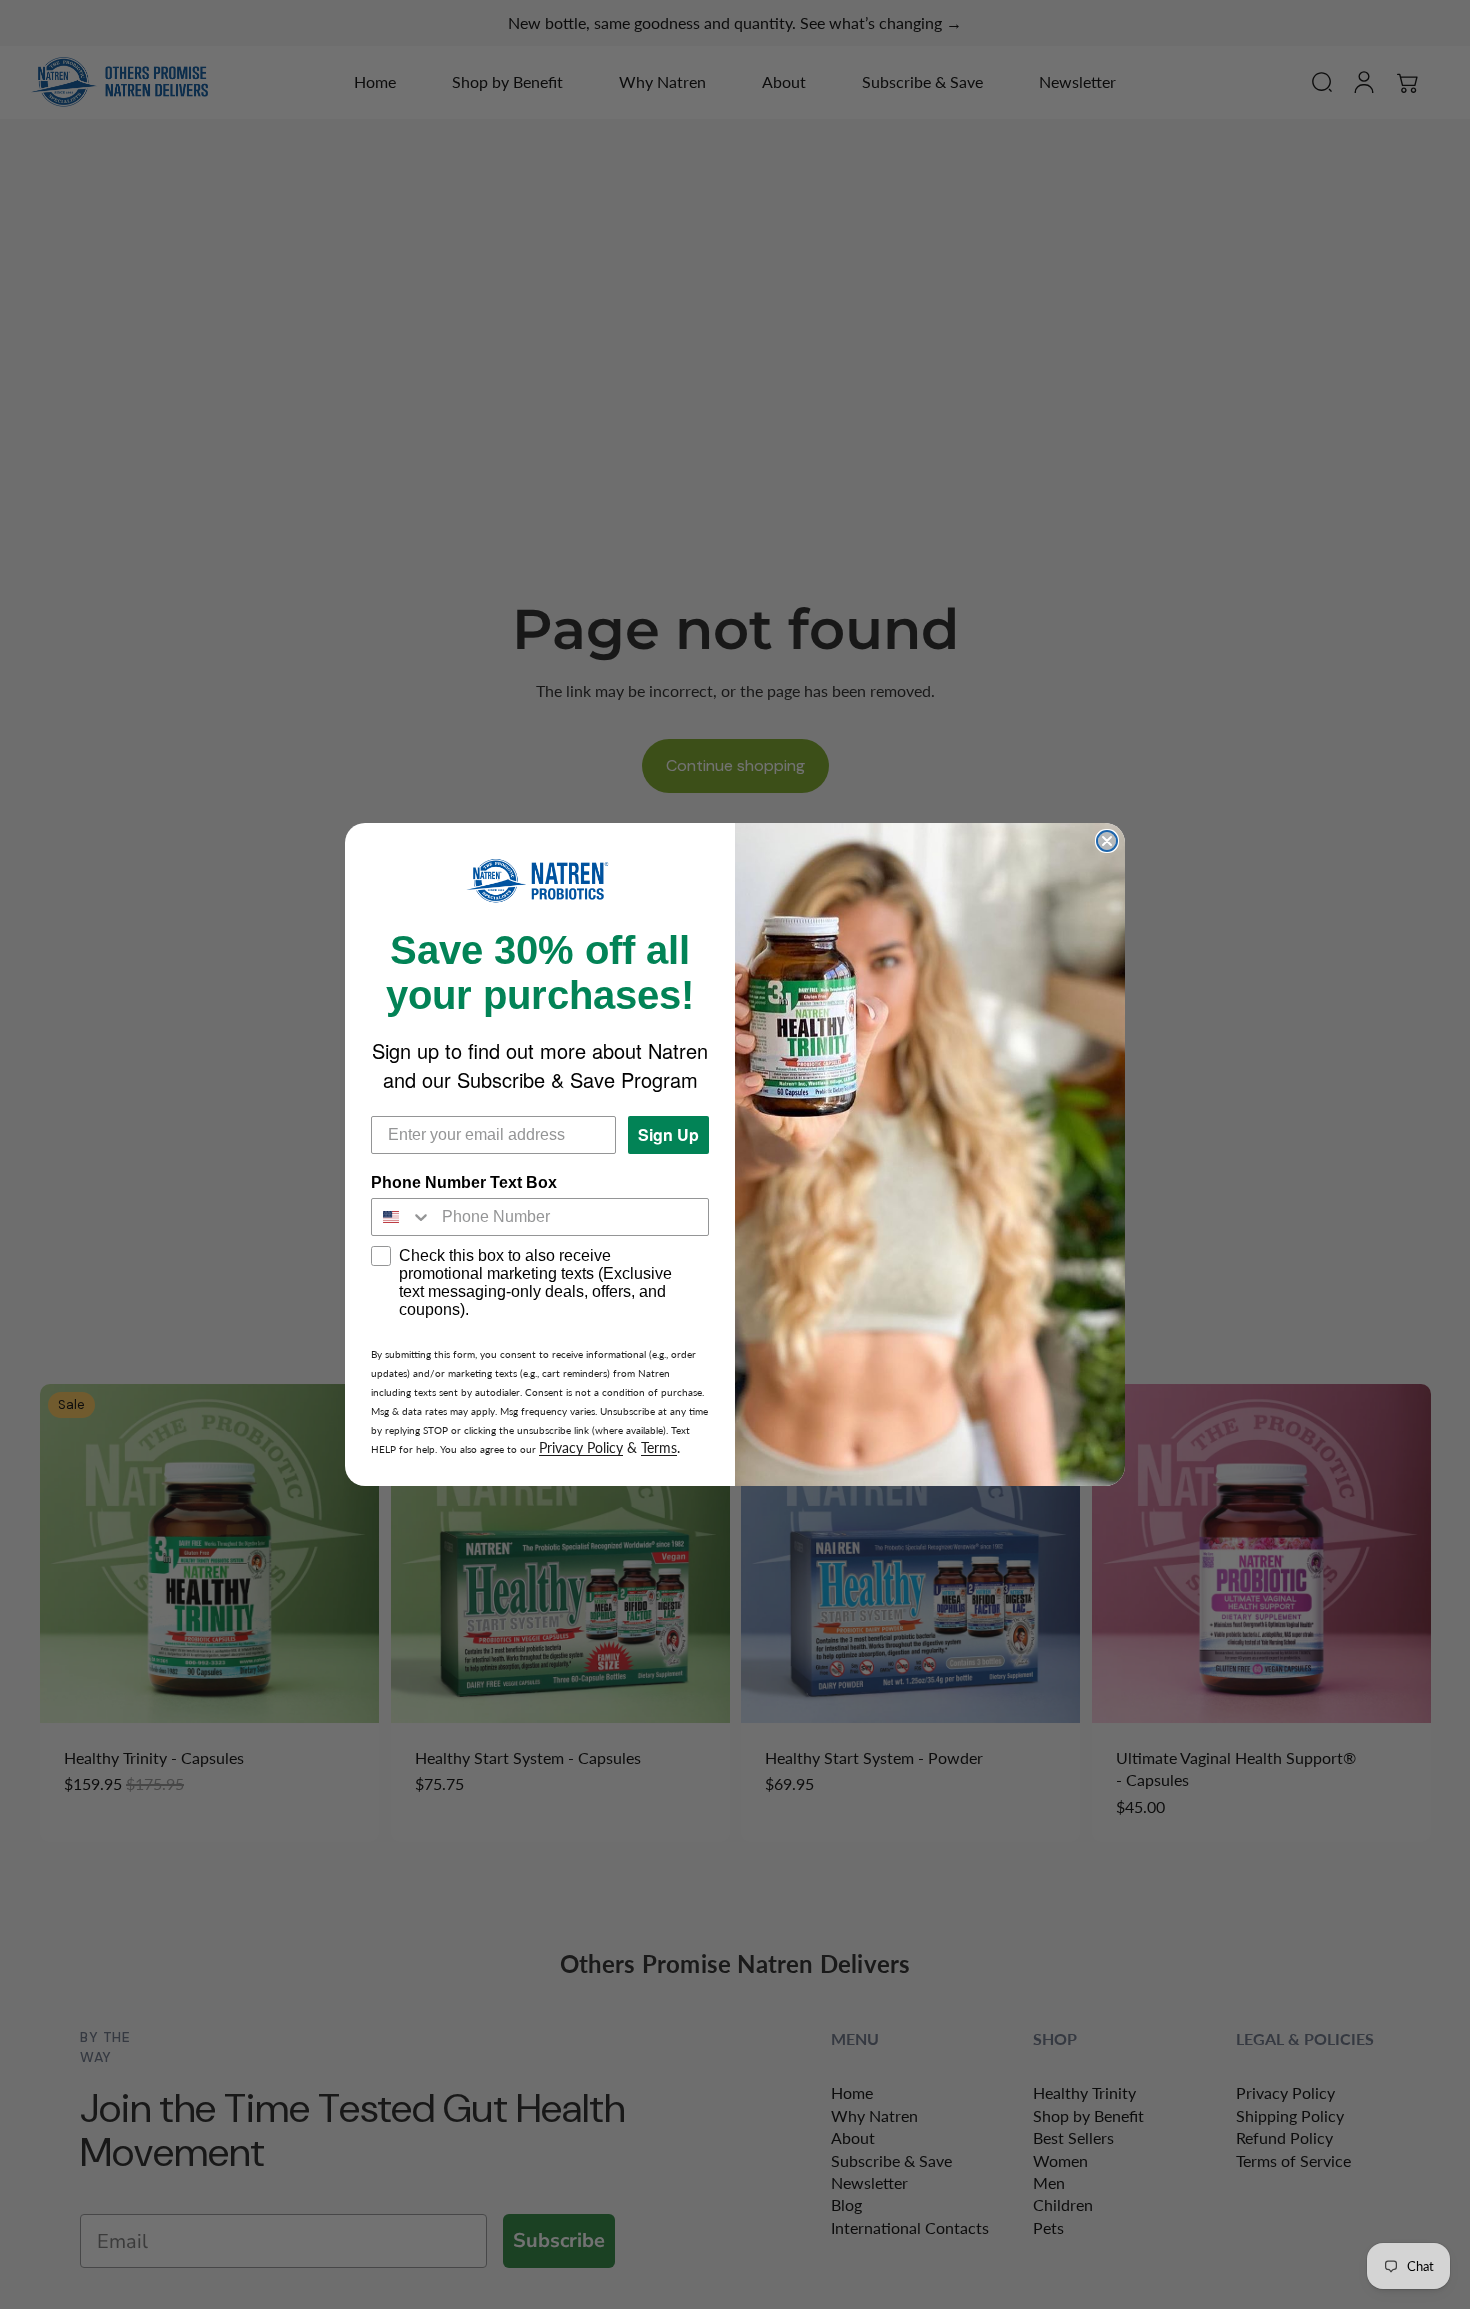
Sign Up (668, 1134)
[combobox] (402, 1217)
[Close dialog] (1107, 841)
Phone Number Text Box (464, 1182)
